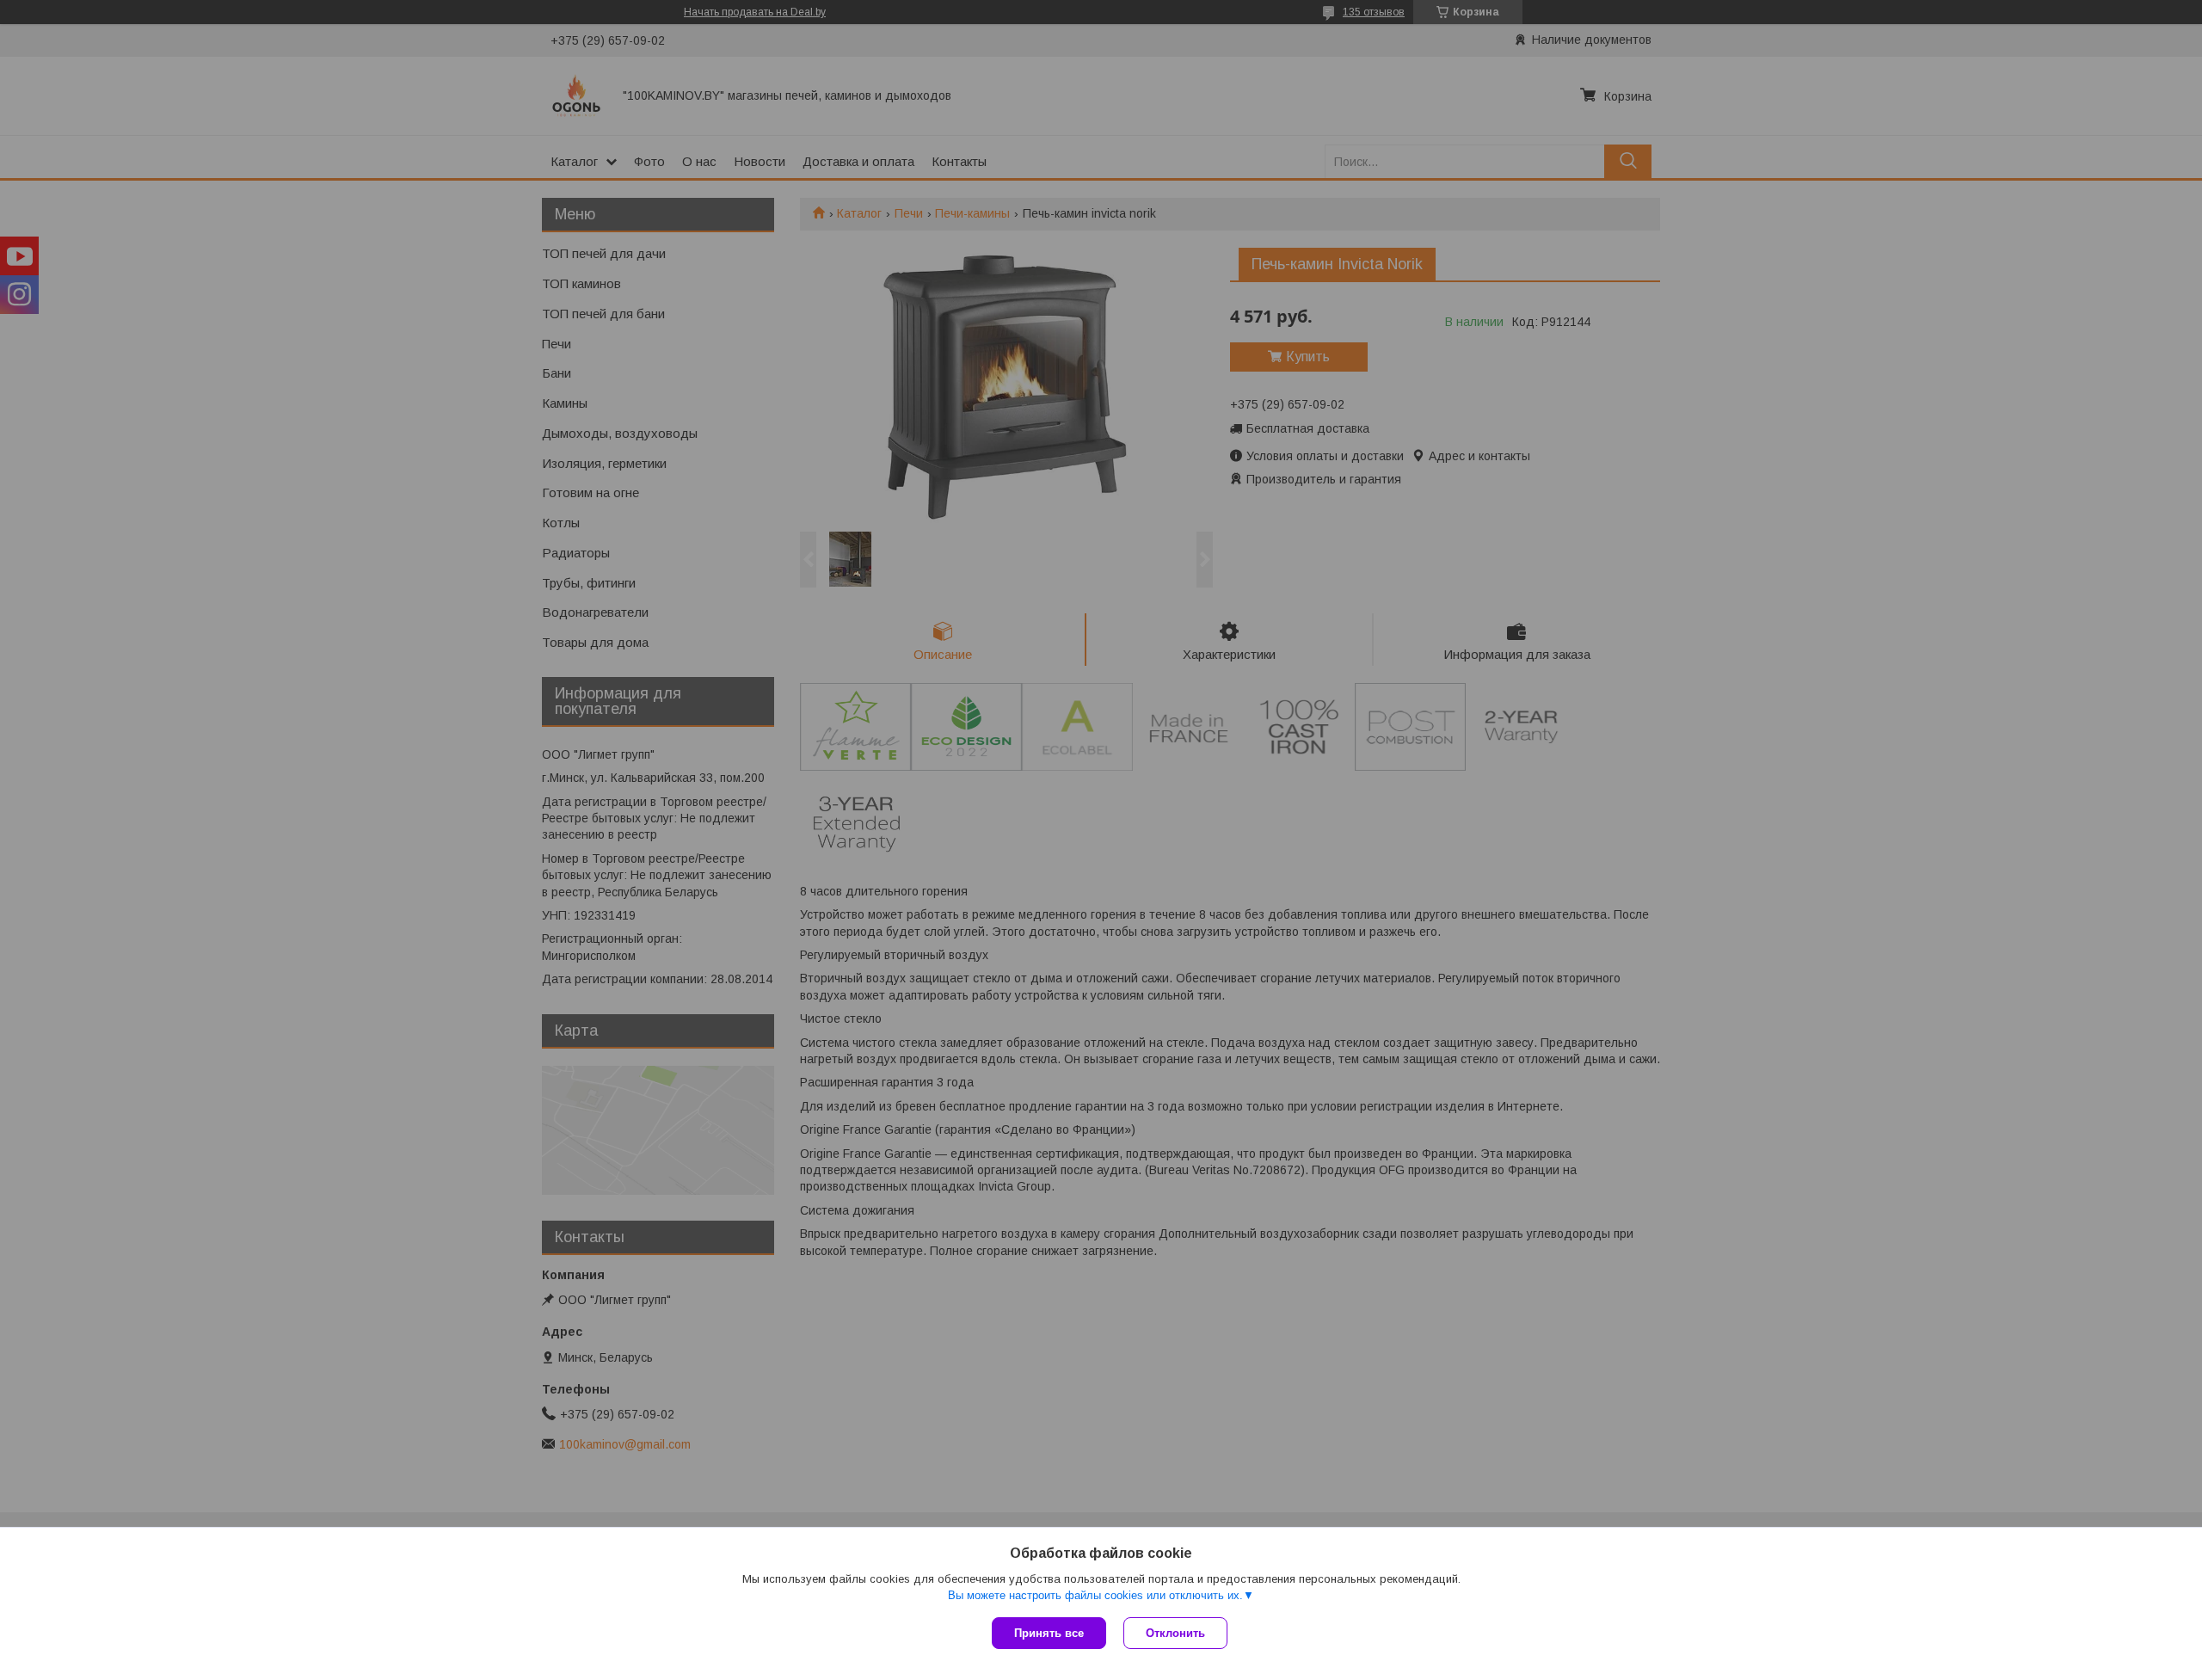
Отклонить (1175, 1633)
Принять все (1049, 1633)
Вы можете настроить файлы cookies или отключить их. (1095, 1595)
